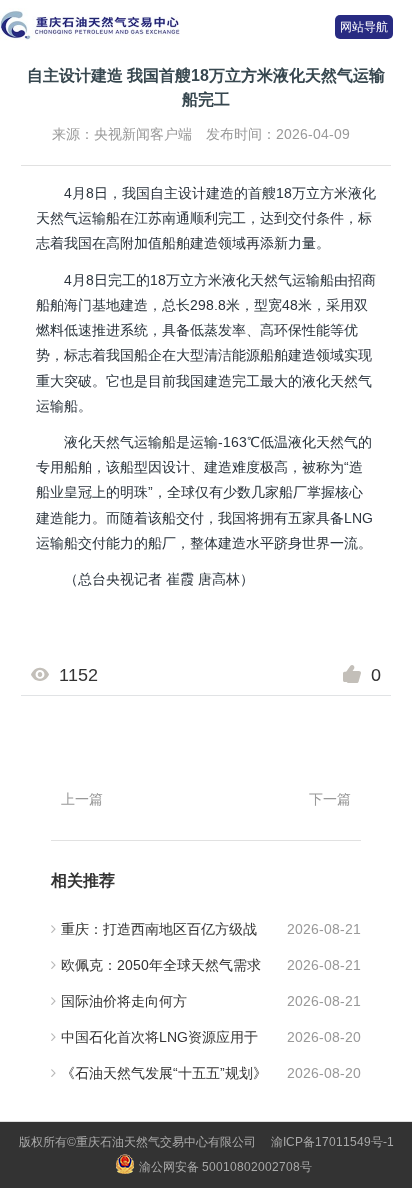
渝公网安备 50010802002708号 (225, 1167)
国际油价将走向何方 (124, 1001)
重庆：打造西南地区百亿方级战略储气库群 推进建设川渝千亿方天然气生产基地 (158, 934)
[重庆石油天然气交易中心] (90, 25)
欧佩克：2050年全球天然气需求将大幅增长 (156, 970)
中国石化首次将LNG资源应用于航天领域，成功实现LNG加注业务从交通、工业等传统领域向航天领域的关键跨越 (156, 1042)
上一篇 (82, 799)
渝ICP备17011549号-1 (332, 1142)
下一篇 (330, 799)
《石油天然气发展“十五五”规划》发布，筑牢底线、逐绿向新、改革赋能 (159, 1078)
